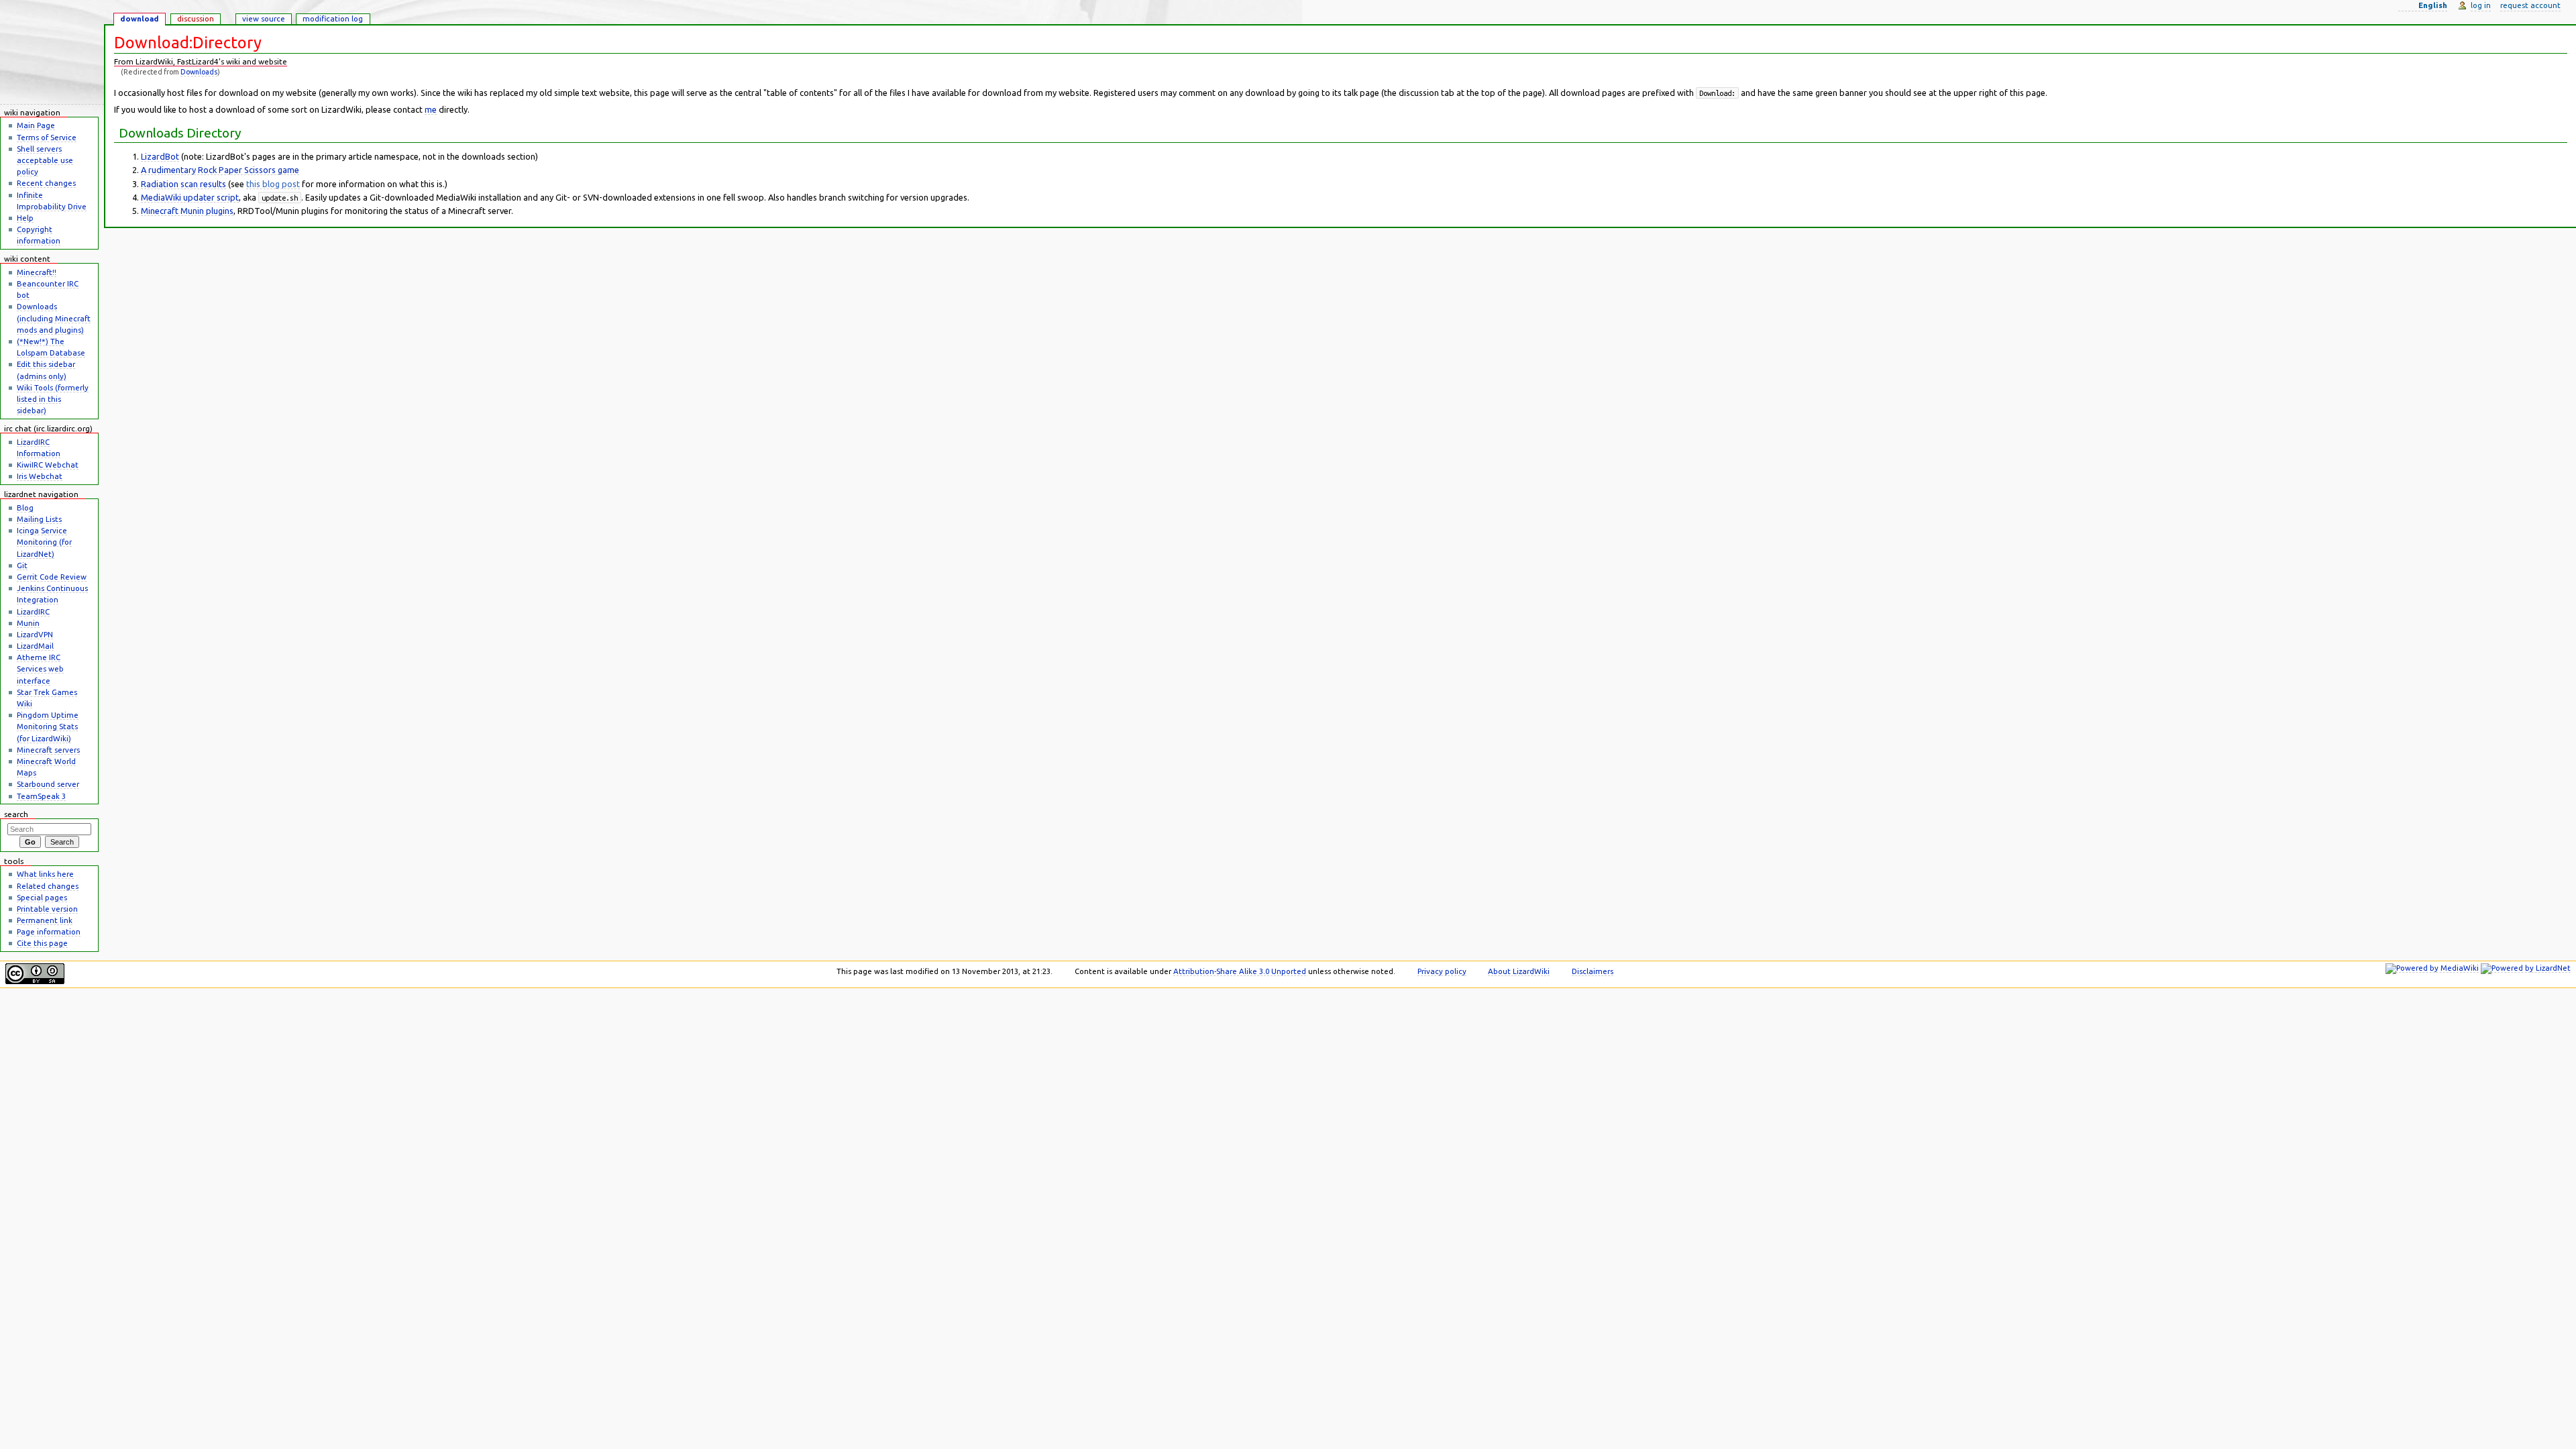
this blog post (273, 184)
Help (25, 218)
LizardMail (35, 646)
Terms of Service (47, 137)
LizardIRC (33, 611)
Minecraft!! (37, 272)
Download (140, 18)
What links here (45, 874)
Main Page (36, 125)
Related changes (48, 886)
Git (22, 565)
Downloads (199, 72)
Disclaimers (1593, 971)
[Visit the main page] (52, 52)
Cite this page (42, 943)
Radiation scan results (183, 184)
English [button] (2433, 5)
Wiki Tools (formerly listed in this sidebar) (53, 399)
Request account (2530, 5)
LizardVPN (35, 634)
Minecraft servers (48, 750)
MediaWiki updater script (190, 197)
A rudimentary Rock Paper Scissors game (220, 170)
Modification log (333, 18)
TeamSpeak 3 (41, 796)
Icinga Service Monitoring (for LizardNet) (44, 542)
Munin (28, 623)
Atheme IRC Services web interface (40, 668)
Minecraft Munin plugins (187, 211)
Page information (49, 931)
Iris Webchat (40, 476)
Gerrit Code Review (52, 577)
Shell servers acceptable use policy (45, 160)
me (431, 109)
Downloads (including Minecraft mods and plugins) (54, 318)
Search (16, 814)
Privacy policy (1442, 971)
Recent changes (46, 183)
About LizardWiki (1519, 971)
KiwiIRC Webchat (48, 465)
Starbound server (48, 784)
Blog (25, 507)
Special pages (42, 897)
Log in (2481, 5)
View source (264, 18)
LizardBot (160, 156)
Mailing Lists (39, 519)
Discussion (196, 18)
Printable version (47, 909)
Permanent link (45, 920)
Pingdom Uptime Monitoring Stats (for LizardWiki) (48, 726)
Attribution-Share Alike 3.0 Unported (1240, 971)
